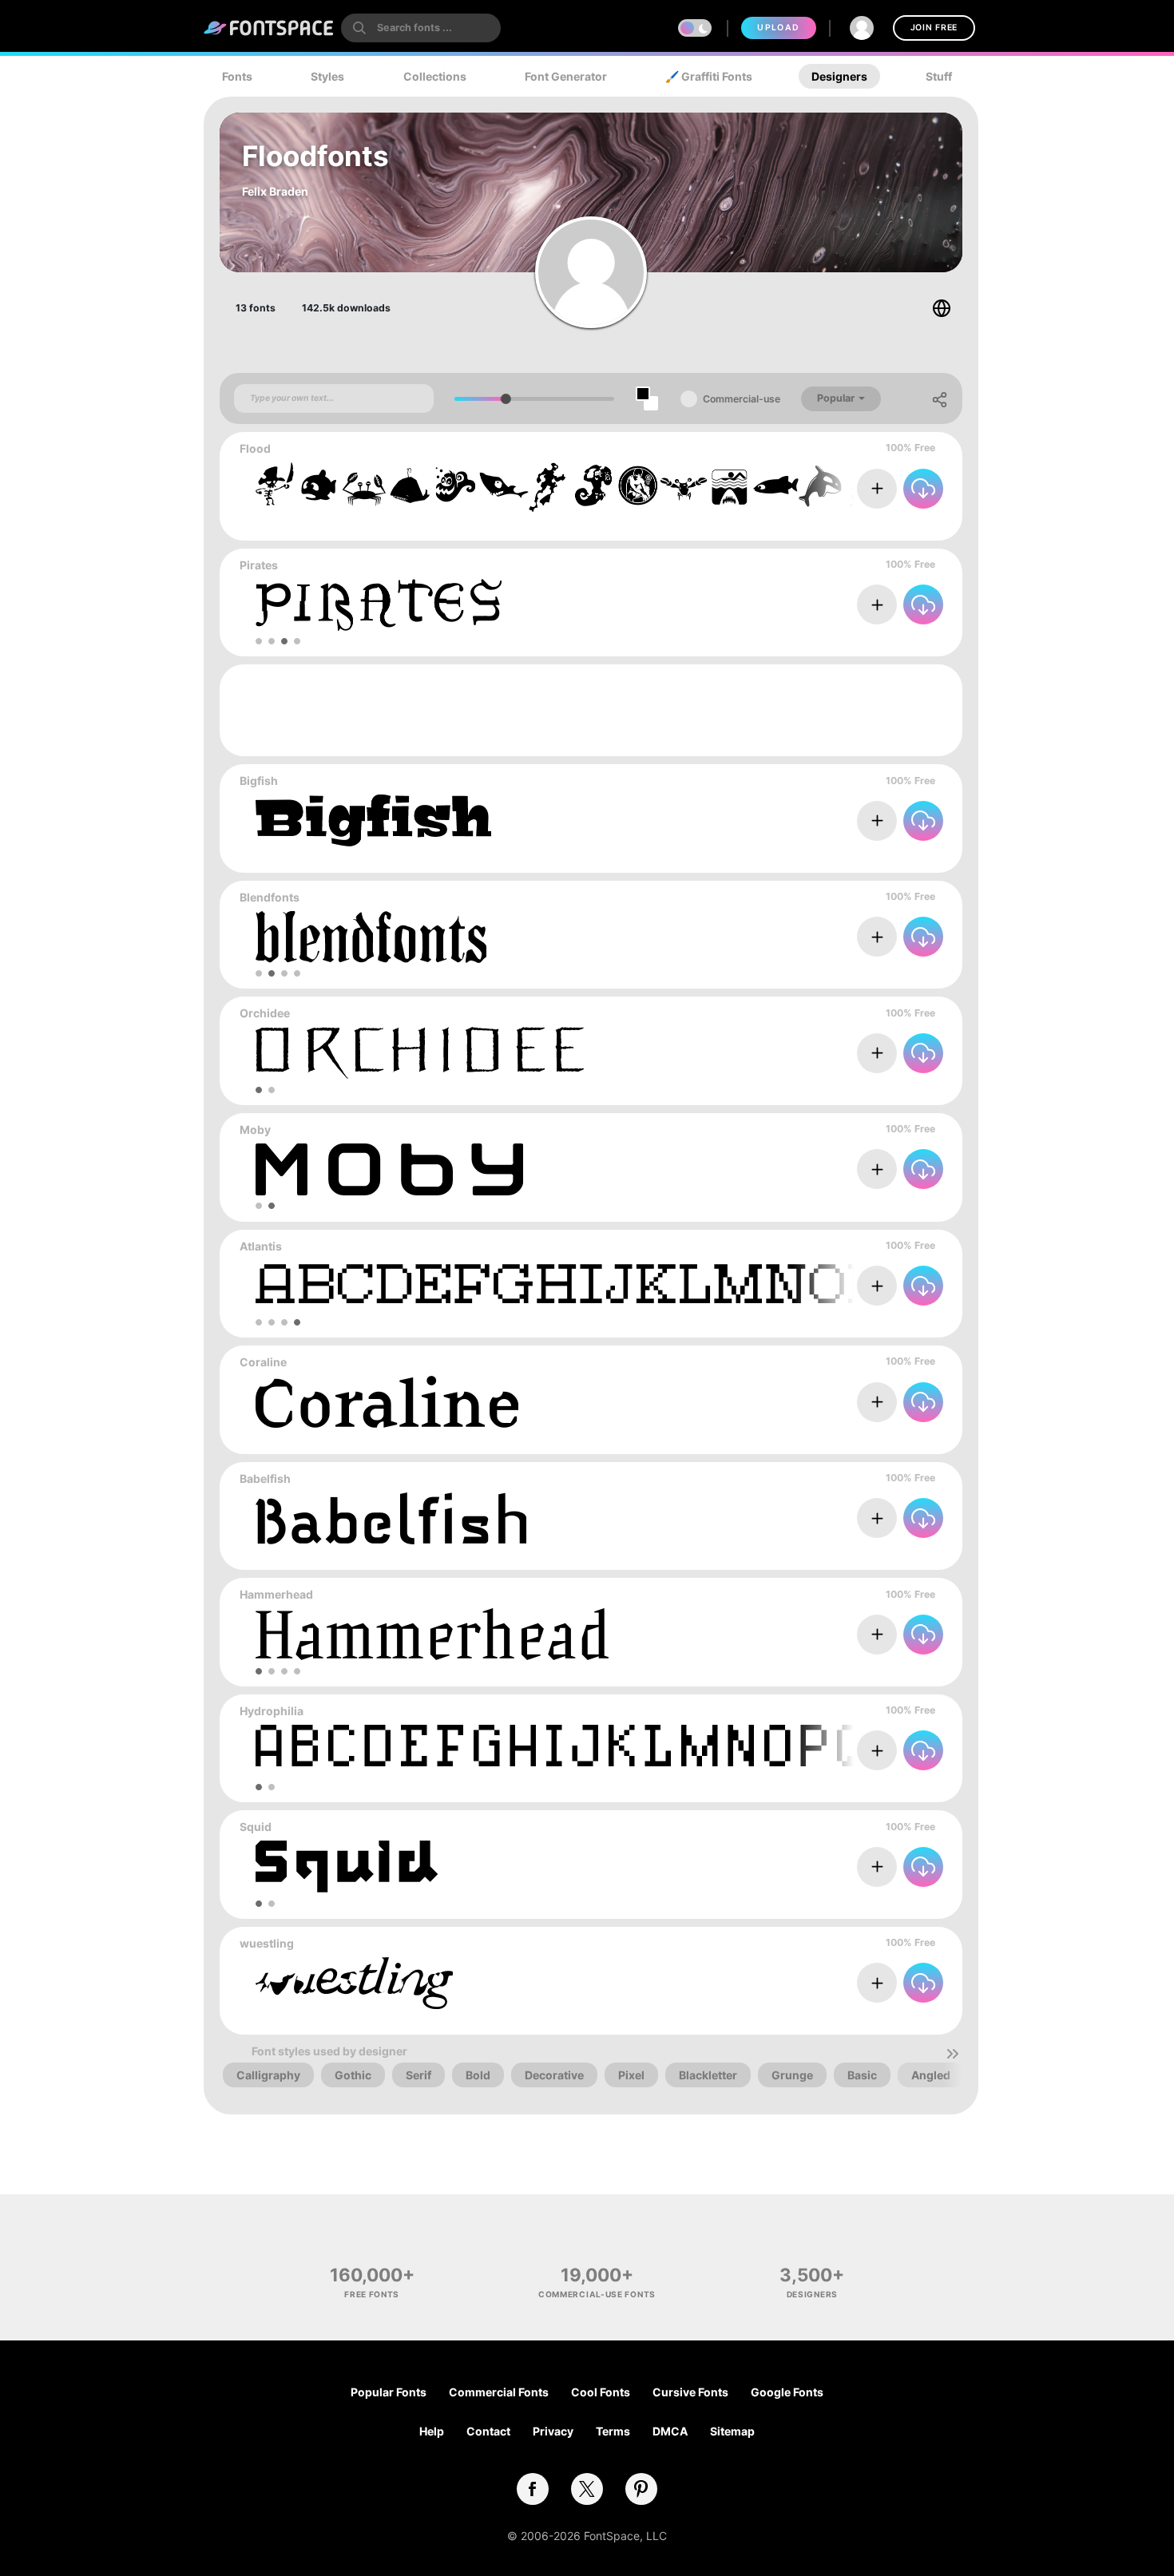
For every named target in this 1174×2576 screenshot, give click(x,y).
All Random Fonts (896, 1554)
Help (432, 2431)
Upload (778, 28)
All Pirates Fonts (899, 641)
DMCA (670, 2431)
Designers (839, 76)
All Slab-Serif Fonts (892, 856)
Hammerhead (276, 1594)
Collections (435, 76)
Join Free (934, 28)
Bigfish (259, 781)
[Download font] (923, 489)
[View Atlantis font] (655, 1286)
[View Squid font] (347, 1867)
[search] (421, 28)
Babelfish (265, 1478)
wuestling (267, 1943)
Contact (488, 2431)
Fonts (237, 76)
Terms (613, 2431)
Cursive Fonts (690, 2392)
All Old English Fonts (888, 973)
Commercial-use (742, 399)
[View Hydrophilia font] (655, 1751)
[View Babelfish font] (391, 1518)
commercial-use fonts (597, 2294)
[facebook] (533, 2489)
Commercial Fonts (499, 2392)
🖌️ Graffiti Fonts (709, 76)
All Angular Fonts (897, 1903)
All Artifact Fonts (898, 1438)
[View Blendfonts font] (371, 937)
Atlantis (261, 1246)
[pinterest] (641, 2489)
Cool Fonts (601, 2392)
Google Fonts (787, 2392)
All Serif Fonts (905, 1670)
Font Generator (566, 76)
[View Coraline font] (387, 1402)
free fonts (372, 2294)
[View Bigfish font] (373, 820)
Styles (327, 76)
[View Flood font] (616, 488)
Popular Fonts (389, 2392)
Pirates (259, 565)
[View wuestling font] (354, 1983)
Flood (255, 448)
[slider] (506, 399)
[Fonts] (269, 28)
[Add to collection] (877, 489)
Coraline (263, 1362)
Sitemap (732, 2431)
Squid (256, 1827)
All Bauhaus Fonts (895, 1205)
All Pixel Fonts (905, 1322)
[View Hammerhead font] (432, 1634)
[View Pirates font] (379, 605)
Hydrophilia (272, 1711)
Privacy (553, 2431)
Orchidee (265, 1013)
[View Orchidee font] (420, 1053)
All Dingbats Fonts (894, 524)
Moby (255, 1129)
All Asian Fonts (902, 1090)
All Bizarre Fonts (899, 2019)
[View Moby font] (389, 1169)
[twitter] (587, 2489)
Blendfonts (270, 897)
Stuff (939, 76)
